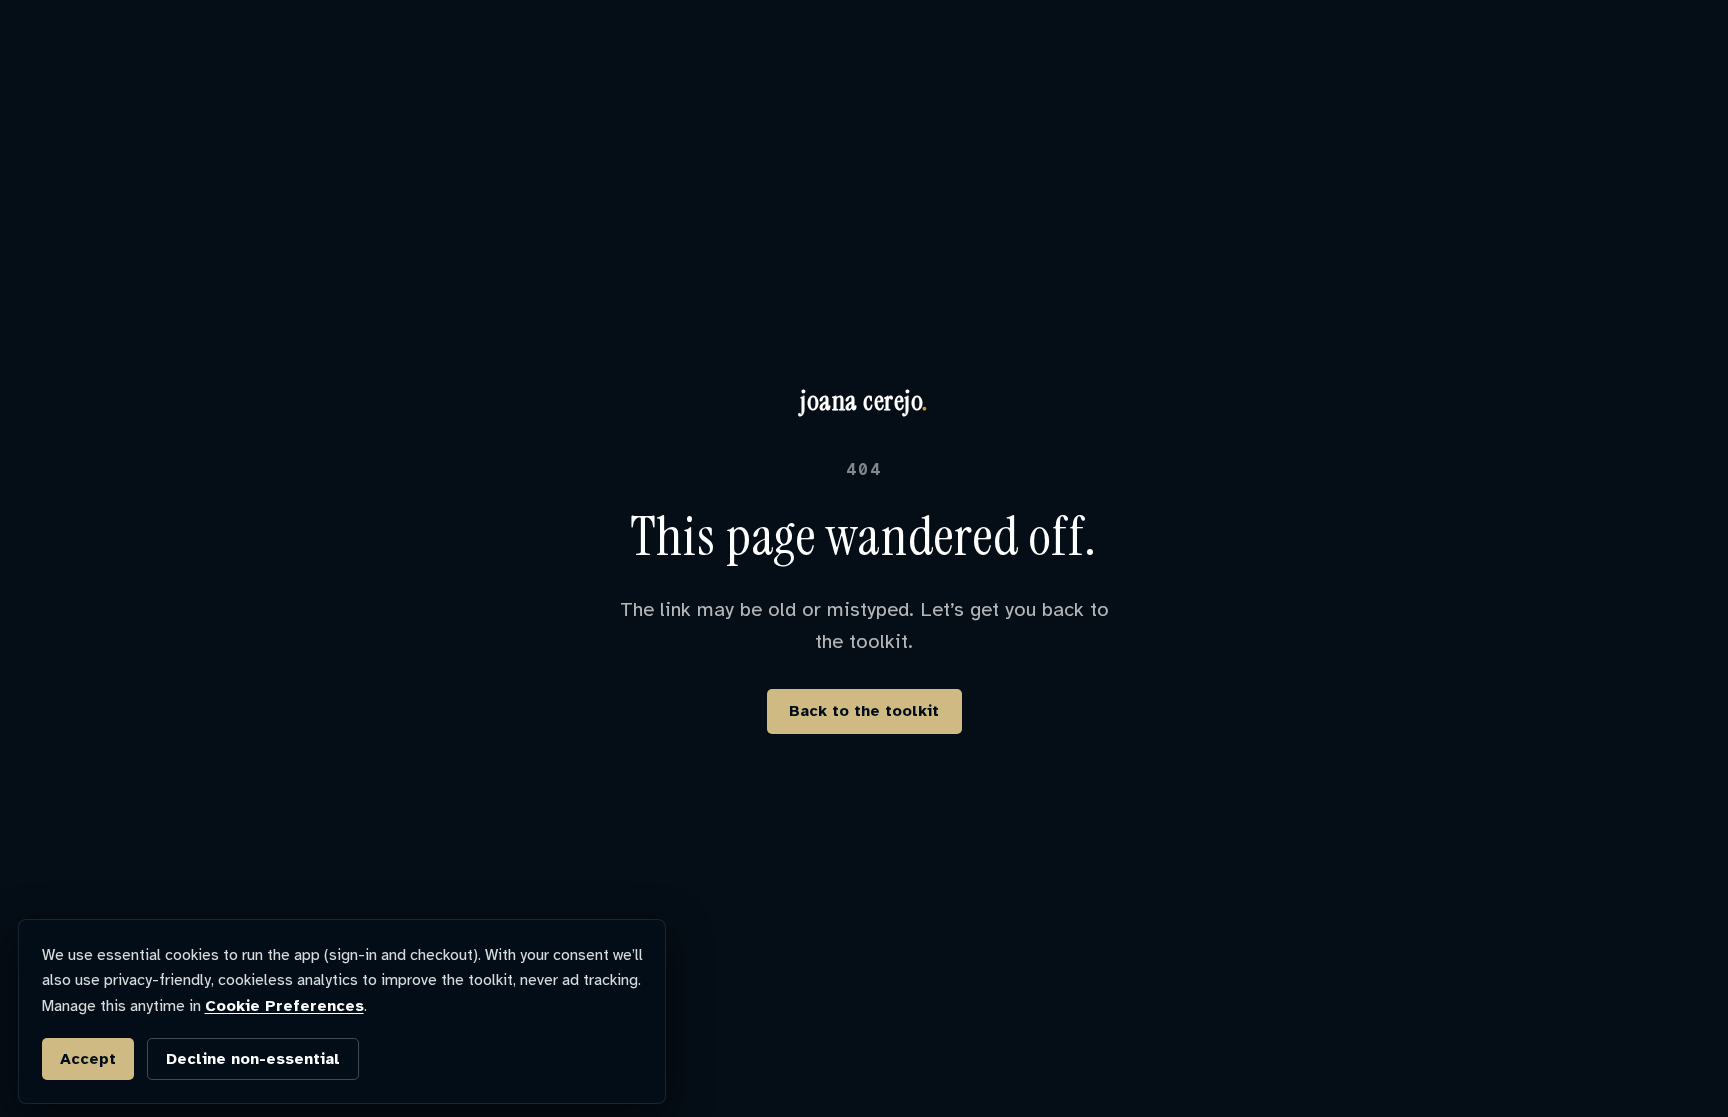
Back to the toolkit (864, 711)
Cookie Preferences (284, 1006)
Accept (88, 1059)
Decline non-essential (253, 1059)
